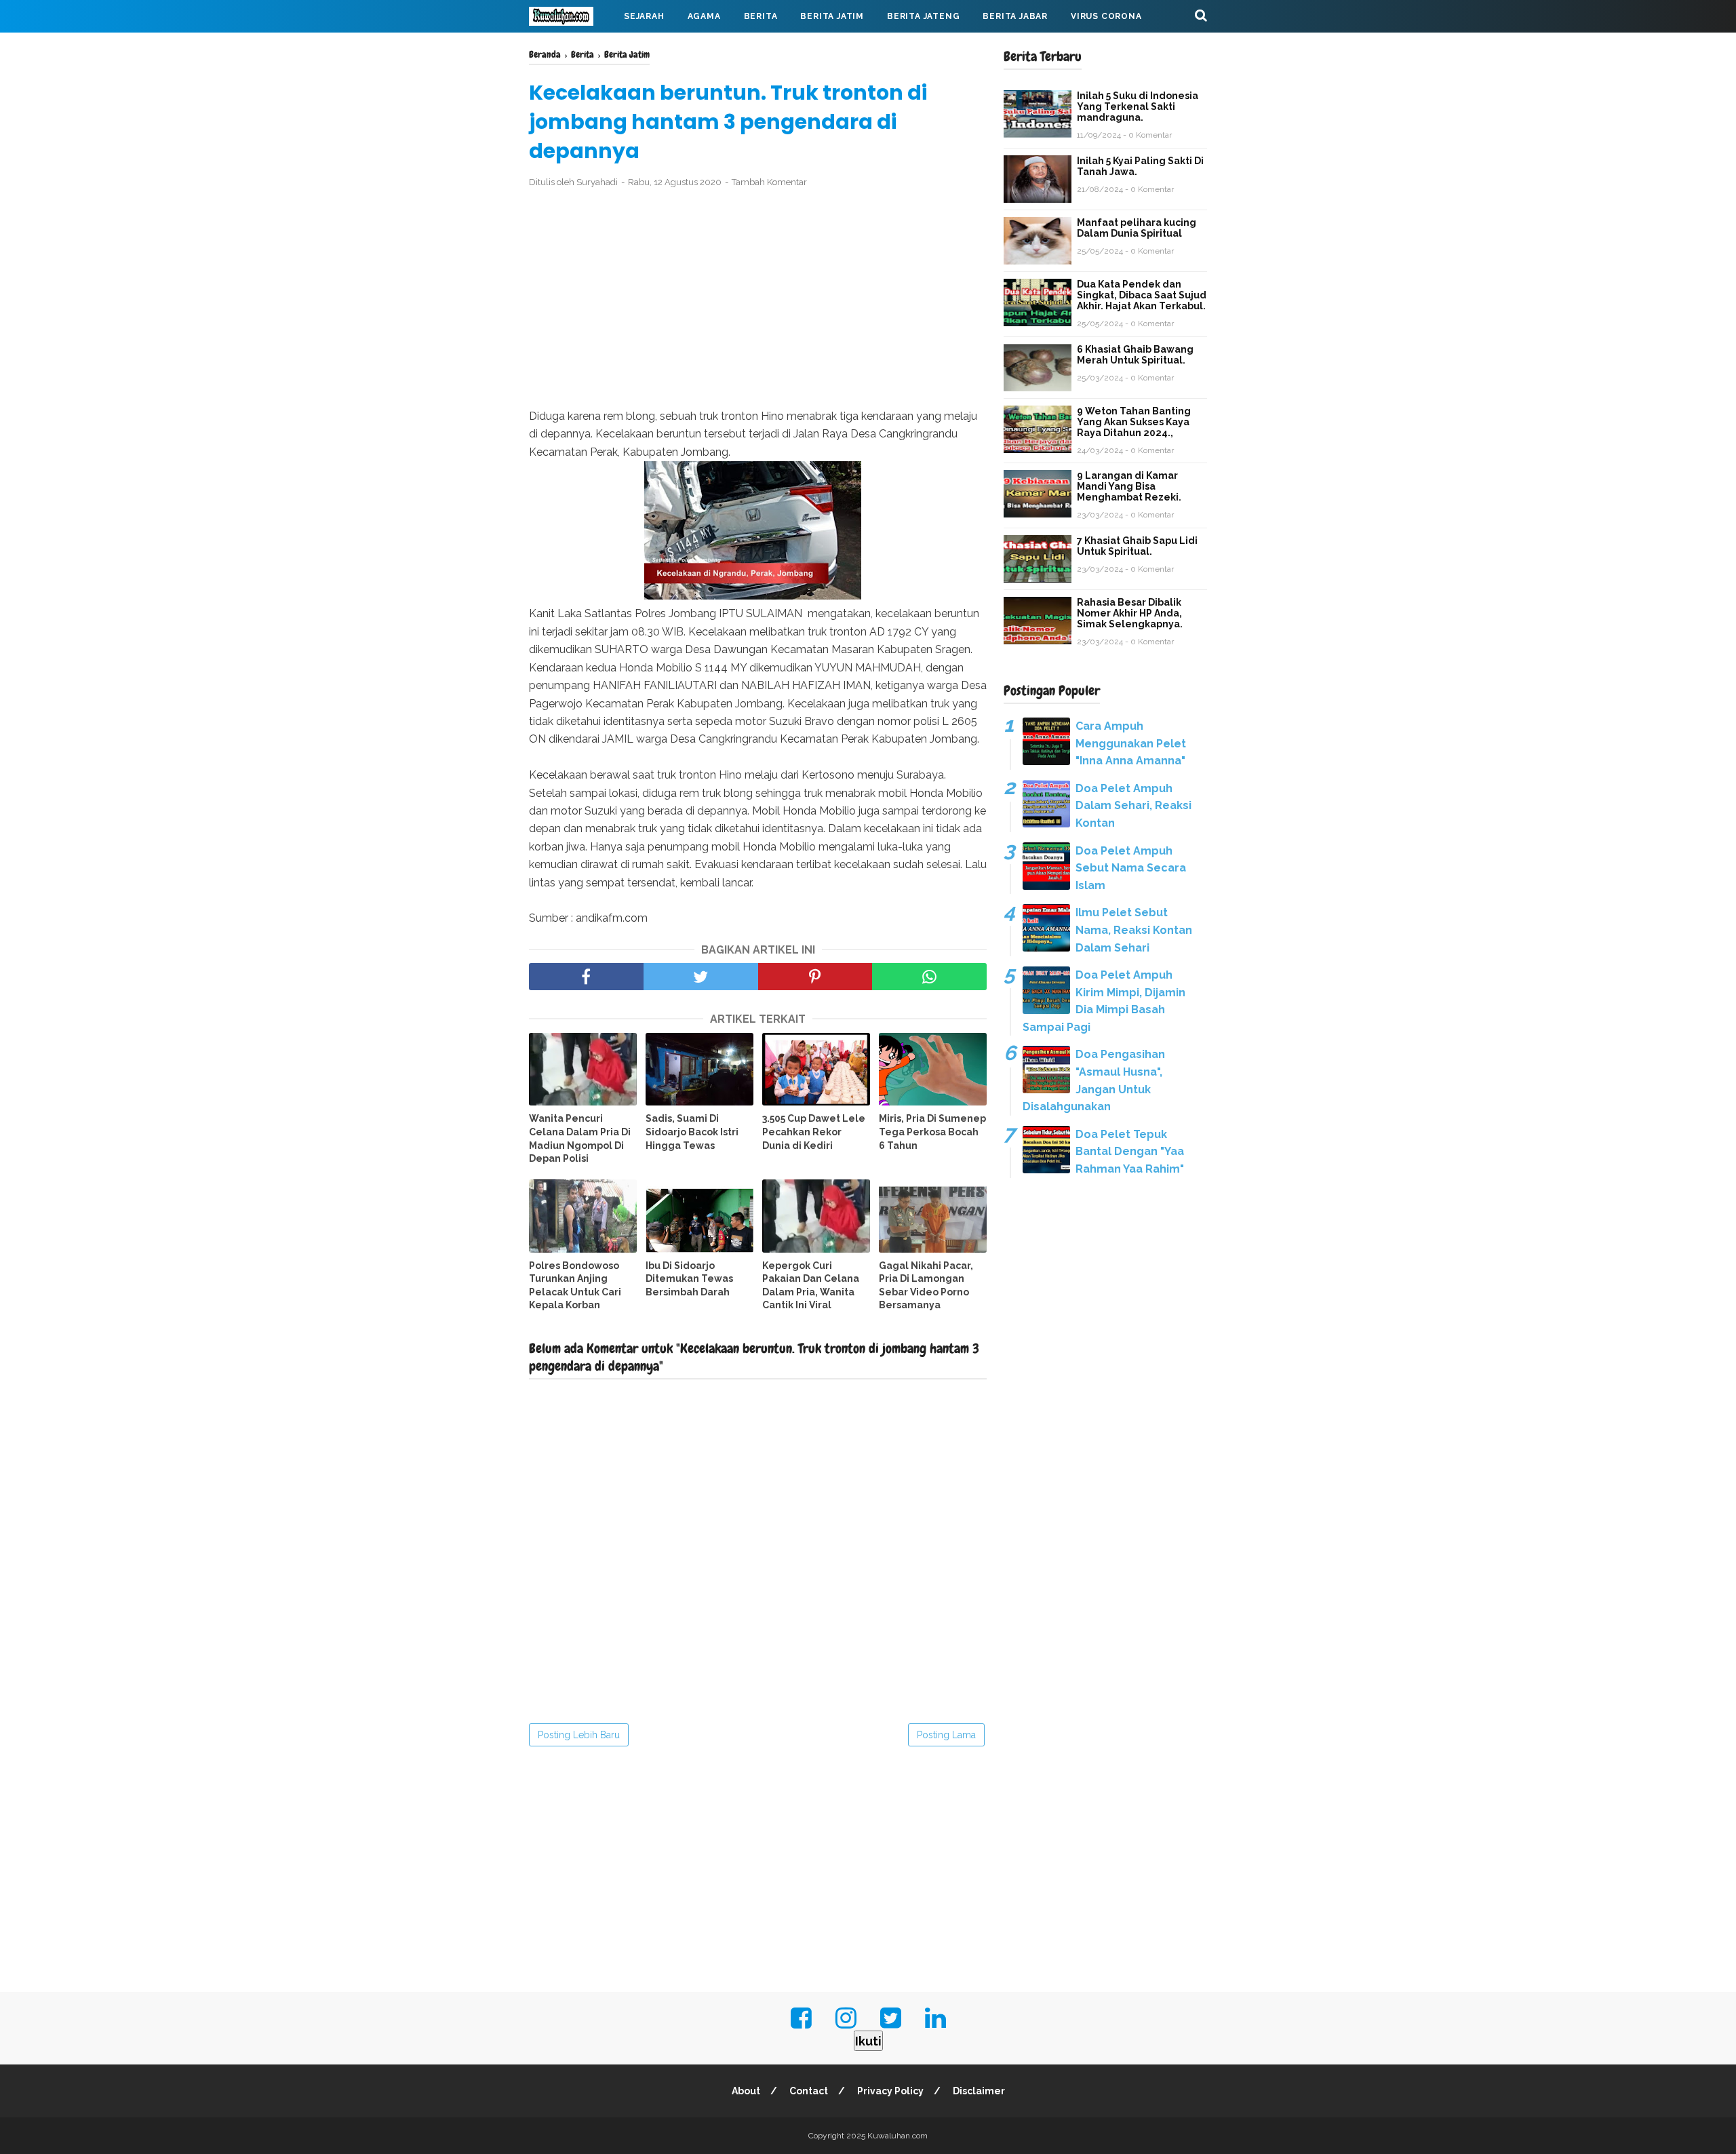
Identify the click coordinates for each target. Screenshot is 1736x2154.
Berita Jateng (923, 16)
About (746, 2091)
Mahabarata (572, 49)
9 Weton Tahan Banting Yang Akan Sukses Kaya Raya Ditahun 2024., (1134, 422)
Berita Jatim (832, 16)
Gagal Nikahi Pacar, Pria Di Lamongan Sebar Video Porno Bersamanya (926, 1286)
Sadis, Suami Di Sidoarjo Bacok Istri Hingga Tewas (692, 1132)
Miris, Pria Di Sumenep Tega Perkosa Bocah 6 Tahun (932, 1132)
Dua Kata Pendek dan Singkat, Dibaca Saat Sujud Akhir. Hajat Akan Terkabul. (1142, 295)
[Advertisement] (758, 299)
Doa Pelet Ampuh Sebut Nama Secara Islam (1131, 868)
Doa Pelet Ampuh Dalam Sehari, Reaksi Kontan (1133, 806)
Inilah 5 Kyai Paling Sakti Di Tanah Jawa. (1140, 166)
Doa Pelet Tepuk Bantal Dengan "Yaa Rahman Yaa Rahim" (1130, 1152)
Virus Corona (1106, 16)
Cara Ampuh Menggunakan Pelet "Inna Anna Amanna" (1131, 743)
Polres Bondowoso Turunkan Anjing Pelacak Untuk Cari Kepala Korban (575, 1286)
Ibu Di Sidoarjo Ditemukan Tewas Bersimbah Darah (689, 1279)
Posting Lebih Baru (579, 1735)
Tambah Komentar (769, 182)
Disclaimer (979, 2091)
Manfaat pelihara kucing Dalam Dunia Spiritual (1137, 228)
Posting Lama (946, 1735)
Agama (704, 16)
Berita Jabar (1015, 16)
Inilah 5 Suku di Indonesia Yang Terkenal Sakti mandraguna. (1138, 106)
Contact (809, 2091)
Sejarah (644, 16)
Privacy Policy (890, 2091)
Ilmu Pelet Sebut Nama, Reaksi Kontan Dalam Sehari (1134, 930)
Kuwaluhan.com (897, 2136)
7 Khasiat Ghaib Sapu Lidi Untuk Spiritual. (1137, 546)
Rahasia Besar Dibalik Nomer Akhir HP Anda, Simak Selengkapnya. (1130, 613)
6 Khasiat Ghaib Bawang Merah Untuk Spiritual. (1135, 355)
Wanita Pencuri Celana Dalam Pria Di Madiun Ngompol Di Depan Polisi (580, 1138)
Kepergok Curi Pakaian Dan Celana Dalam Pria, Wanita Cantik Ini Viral (811, 1286)
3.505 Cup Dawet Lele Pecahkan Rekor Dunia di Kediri (814, 1132)
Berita (761, 16)
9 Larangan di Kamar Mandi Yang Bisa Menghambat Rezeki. (1129, 486)
